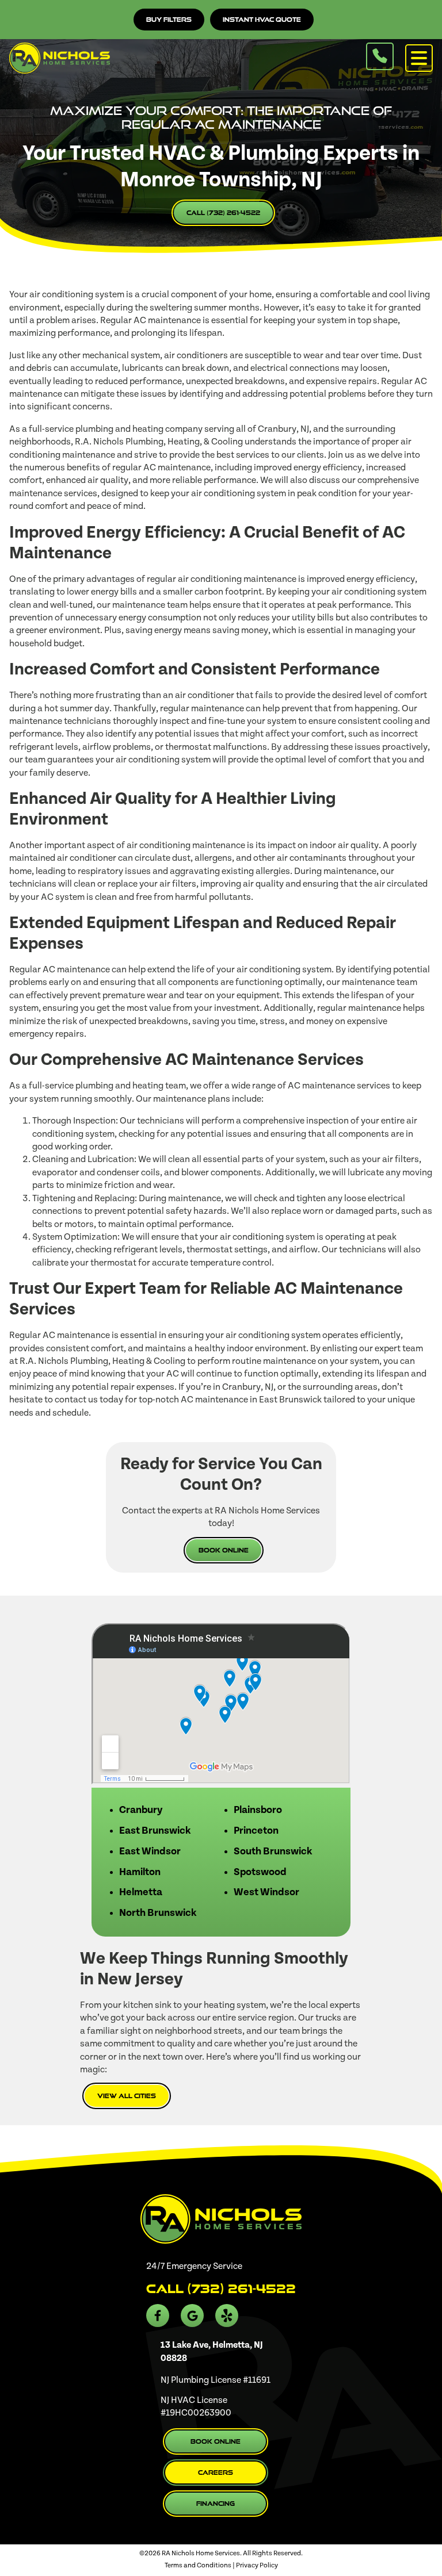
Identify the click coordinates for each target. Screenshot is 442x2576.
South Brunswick (273, 1851)
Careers (216, 2472)
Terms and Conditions (198, 2565)
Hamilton (140, 1872)
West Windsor (266, 1892)
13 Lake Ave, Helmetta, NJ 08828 (212, 2351)
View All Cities (127, 2096)
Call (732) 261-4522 (223, 213)
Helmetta (141, 1892)
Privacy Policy (257, 2565)
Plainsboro (258, 1810)
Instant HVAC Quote (262, 20)
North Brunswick (158, 1913)
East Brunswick (155, 1831)
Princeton (256, 1831)
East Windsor (150, 1851)
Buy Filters (169, 20)
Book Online (224, 1550)
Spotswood (260, 1872)
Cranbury (141, 1810)
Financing (216, 2504)
